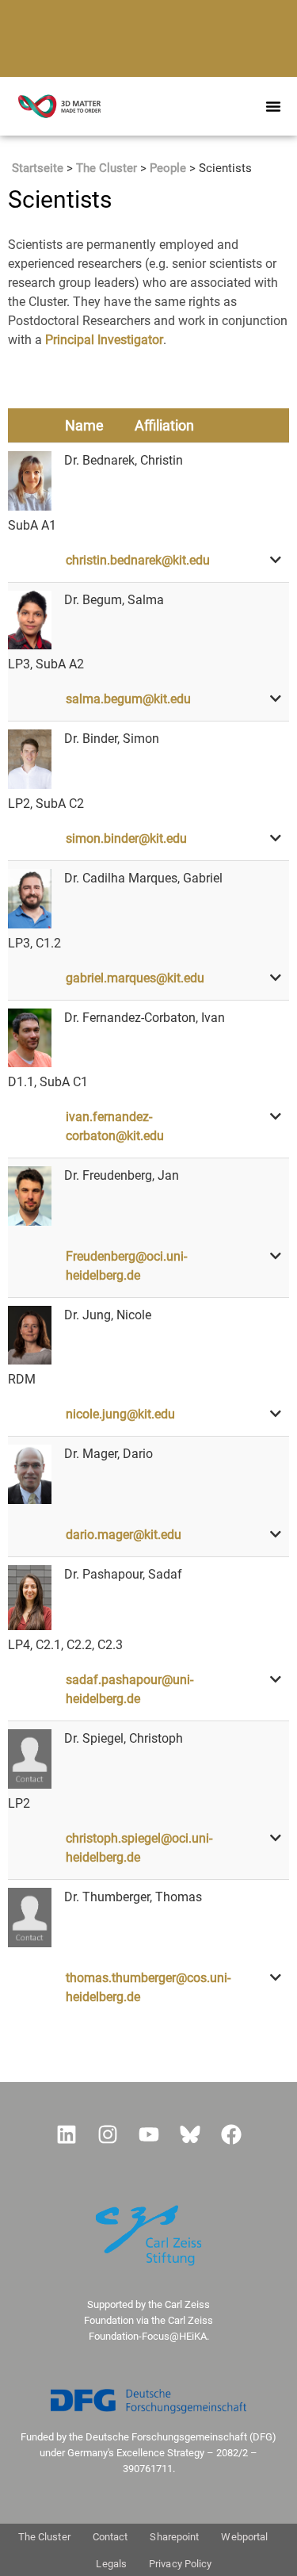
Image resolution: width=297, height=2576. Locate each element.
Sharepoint (174, 2537)
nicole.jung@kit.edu (120, 1414)
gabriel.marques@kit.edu (135, 978)
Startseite (38, 168)
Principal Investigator (104, 340)
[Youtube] (149, 2134)
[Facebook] (231, 2134)
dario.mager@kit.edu (124, 1535)
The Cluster (107, 168)
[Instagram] (108, 2134)
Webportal (244, 2537)
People (168, 168)
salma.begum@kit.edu (128, 699)
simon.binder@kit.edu (126, 838)
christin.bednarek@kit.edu (138, 560)
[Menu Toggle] (273, 106)
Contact (110, 2537)
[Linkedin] (67, 2134)
